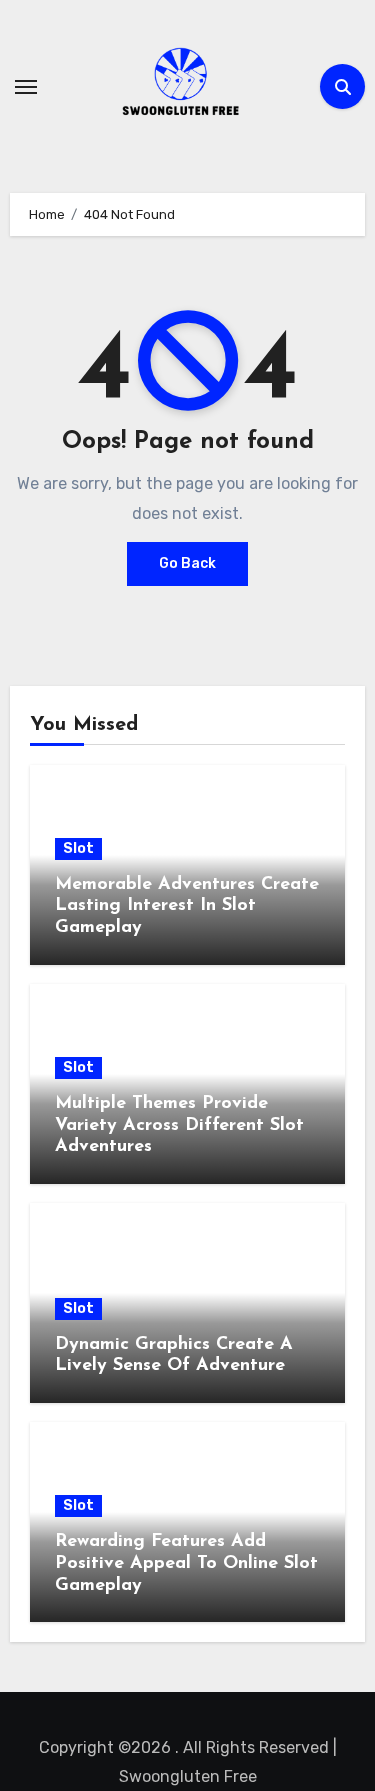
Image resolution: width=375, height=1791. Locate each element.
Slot (78, 848)
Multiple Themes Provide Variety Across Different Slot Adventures (179, 1125)
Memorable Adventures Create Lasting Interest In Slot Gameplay (187, 906)
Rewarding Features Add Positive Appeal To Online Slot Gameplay (186, 1563)
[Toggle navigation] (26, 87)
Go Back (187, 563)
